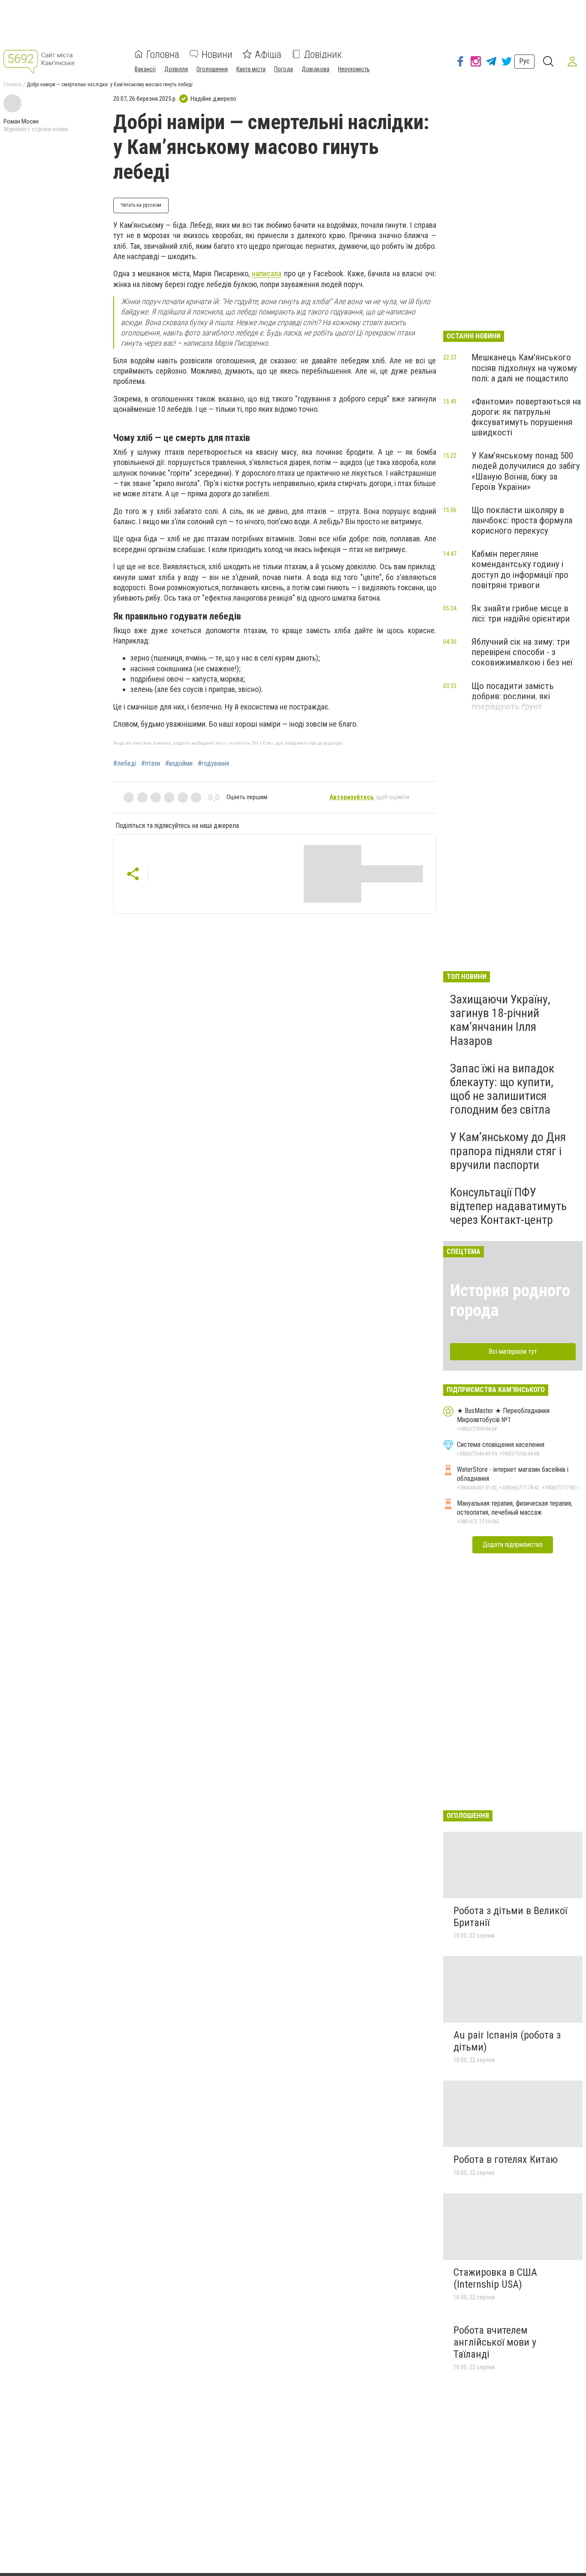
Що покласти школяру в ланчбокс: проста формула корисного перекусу (522, 520)
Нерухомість (354, 69)
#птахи (151, 764)
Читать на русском (141, 205)
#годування (213, 764)
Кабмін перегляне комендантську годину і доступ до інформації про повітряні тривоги (520, 569)
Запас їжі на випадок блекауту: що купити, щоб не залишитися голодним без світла (502, 1089)
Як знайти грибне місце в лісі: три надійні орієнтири (521, 613)
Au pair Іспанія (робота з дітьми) (507, 2041)
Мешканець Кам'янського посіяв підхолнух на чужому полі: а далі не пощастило (524, 368)
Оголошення (212, 69)
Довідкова (316, 69)
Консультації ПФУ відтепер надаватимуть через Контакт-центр (508, 1206)
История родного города (510, 1300)
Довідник (323, 54)
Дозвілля (176, 69)
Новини (217, 54)
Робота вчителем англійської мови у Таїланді (495, 2342)
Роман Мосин (21, 121)
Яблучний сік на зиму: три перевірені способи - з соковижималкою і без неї (522, 652)
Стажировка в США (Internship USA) (495, 2278)
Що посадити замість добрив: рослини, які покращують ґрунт (513, 696)
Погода (284, 69)
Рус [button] (524, 61)
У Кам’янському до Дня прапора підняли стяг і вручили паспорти (508, 1151)
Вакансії (145, 69)
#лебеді (125, 764)
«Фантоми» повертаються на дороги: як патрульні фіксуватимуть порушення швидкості (526, 417)
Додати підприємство (513, 1545)
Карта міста (251, 69)
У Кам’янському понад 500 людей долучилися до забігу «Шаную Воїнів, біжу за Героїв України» (526, 471)
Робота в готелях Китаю (506, 2159)
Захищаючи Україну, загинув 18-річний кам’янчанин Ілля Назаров (500, 1020)
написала (267, 273)
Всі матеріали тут (513, 1351)
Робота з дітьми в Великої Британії (510, 1917)
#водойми (179, 764)
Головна (163, 54)
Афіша (268, 54)
